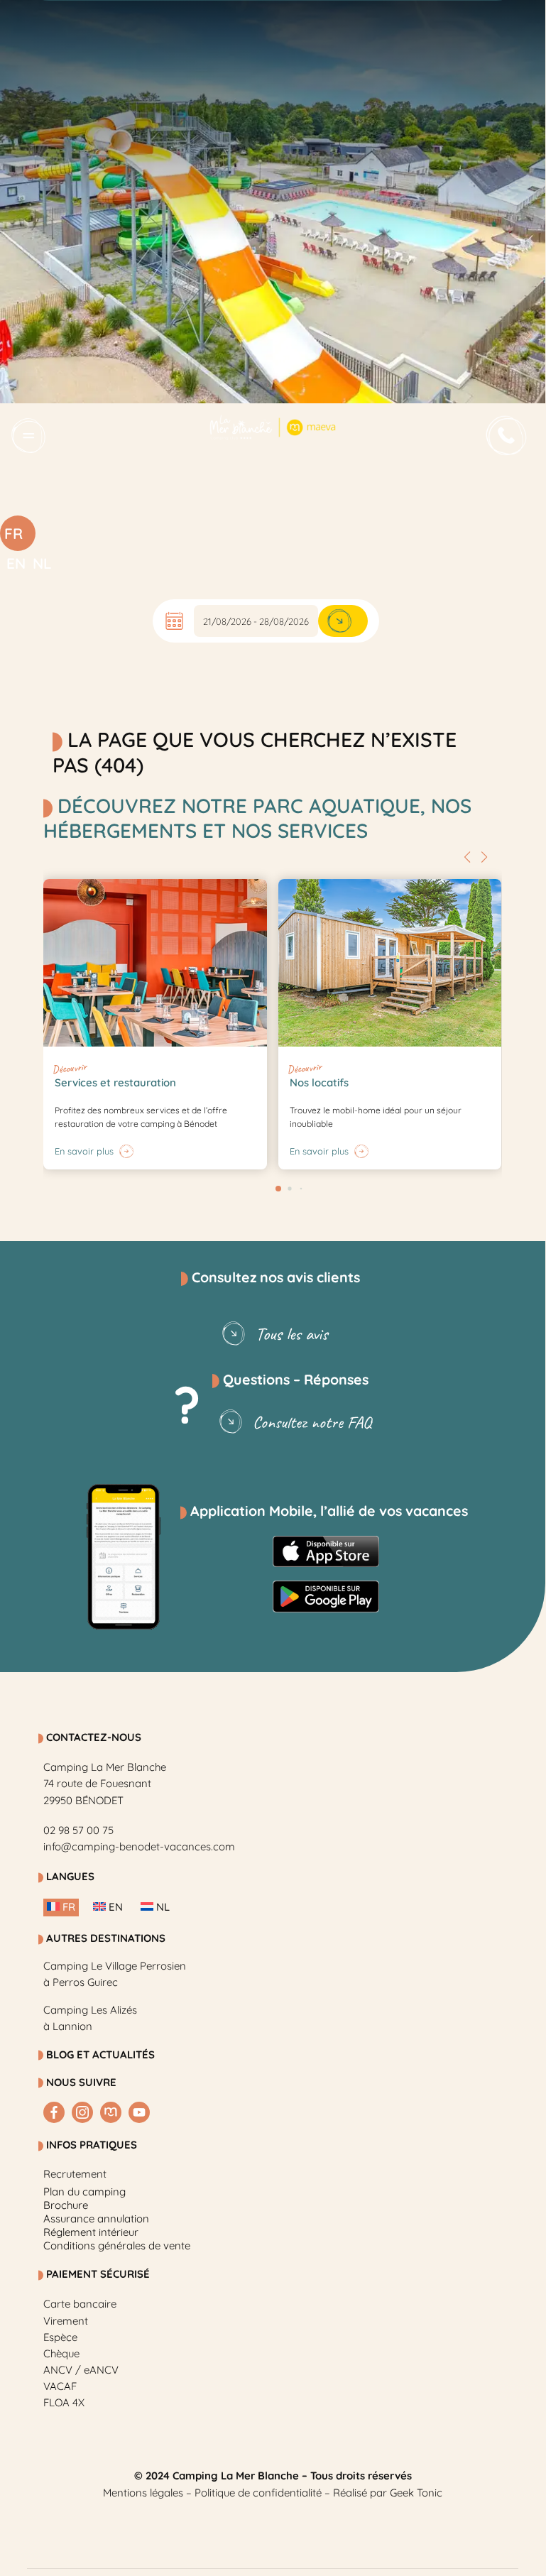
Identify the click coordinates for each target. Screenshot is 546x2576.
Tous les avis (292, 1334)
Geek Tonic (416, 2493)
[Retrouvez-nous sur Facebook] (54, 2112)
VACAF (60, 2386)
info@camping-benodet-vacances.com (139, 1846)
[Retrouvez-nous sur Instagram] (82, 2112)
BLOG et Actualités (100, 2054)
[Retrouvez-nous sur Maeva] (111, 2112)
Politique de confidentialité (258, 2493)
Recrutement (75, 2174)
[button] (467, 857)
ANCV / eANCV (81, 2370)
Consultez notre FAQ (312, 1422)
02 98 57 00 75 (78, 1830)
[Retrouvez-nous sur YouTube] (139, 2112)
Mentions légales (143, 2493)
